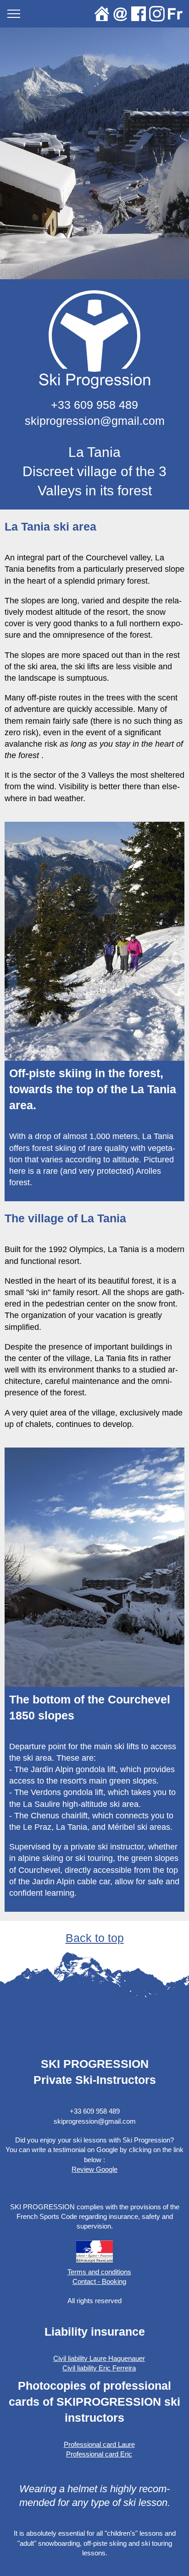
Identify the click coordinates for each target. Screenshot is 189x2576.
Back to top (95, 1938)
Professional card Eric (99, 2454)
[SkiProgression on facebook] (139, 14)
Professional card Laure (99, 2444)
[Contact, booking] (120, 14)
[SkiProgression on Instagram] (157, 14)
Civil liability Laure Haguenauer (99, 2358)
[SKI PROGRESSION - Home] (102, 14)
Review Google (94, 2169)
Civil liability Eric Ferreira (99, 2368)
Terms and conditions (99, 2272)
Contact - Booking (99, 2281)
